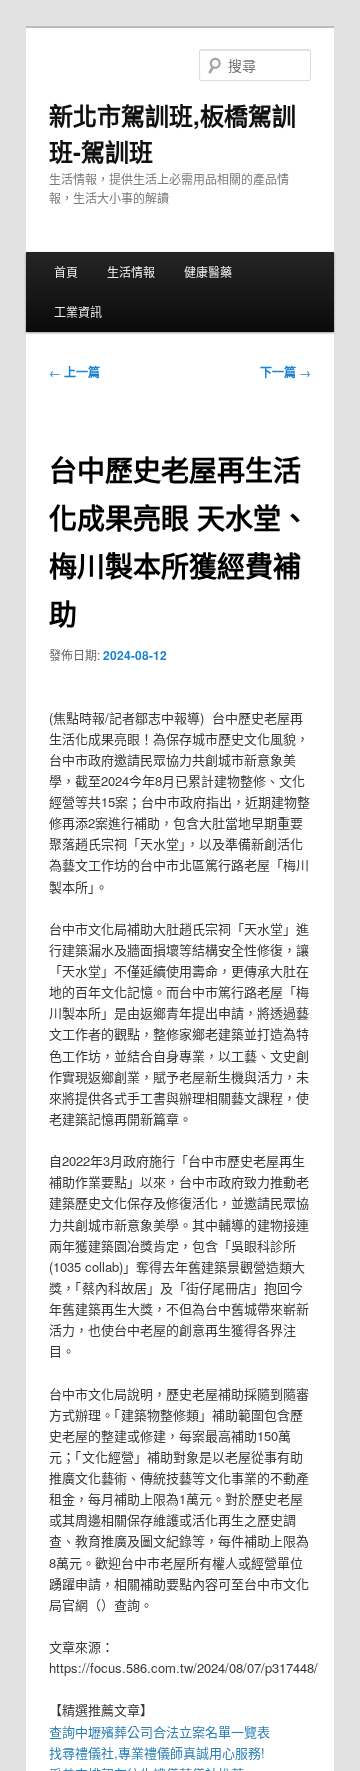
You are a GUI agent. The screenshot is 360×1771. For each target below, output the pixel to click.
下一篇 (285, 372)
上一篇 (74, 372)
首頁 (66, 271)
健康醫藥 (208, 271)
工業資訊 (78, 311)
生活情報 (131, 271)
